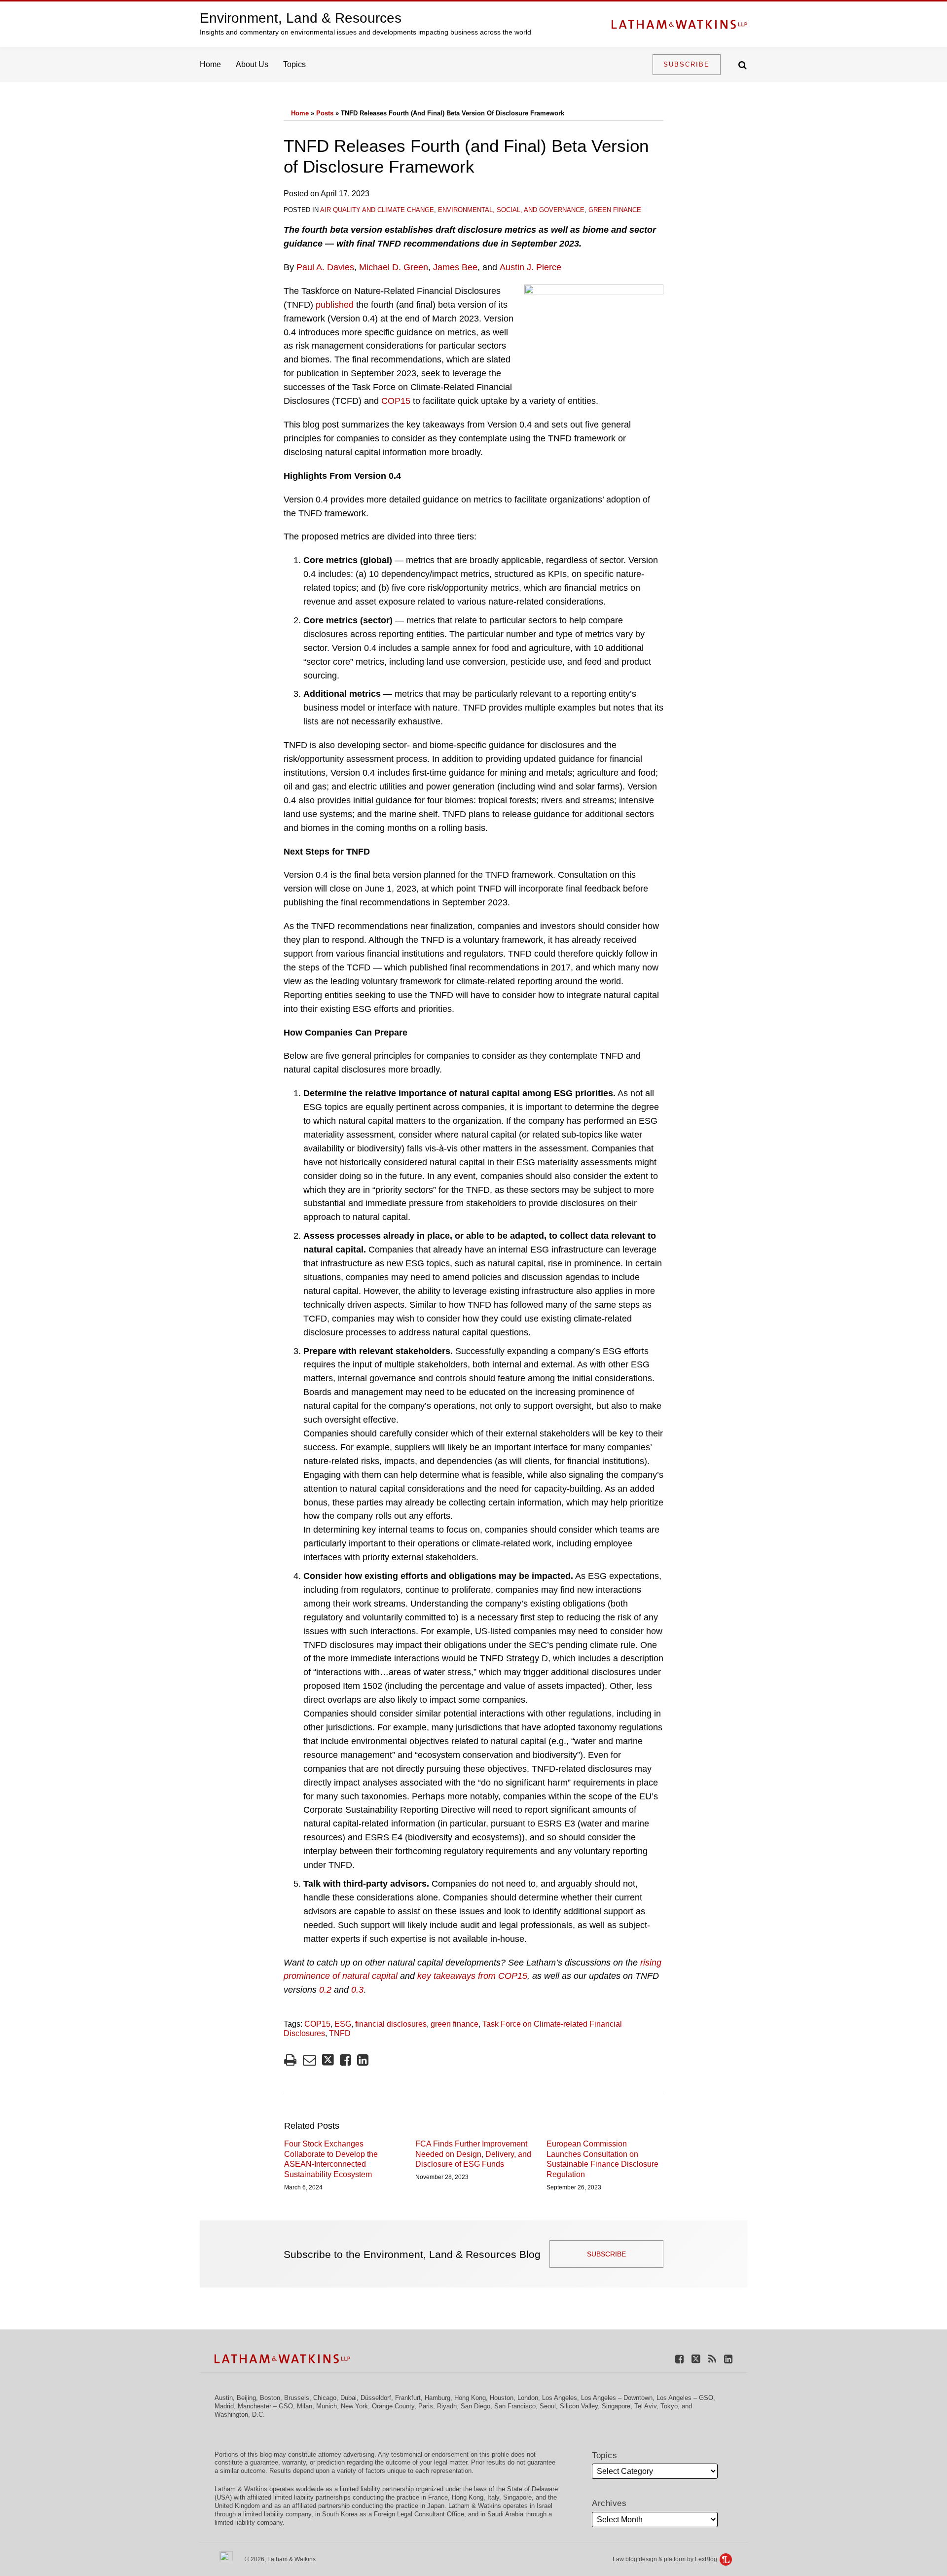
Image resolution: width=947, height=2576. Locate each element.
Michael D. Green (394, 267)
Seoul (548, 2406)
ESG (343, 2024)
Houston (502, 2398)
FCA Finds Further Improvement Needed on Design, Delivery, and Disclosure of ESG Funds (473, 2154)
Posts (325, 113)
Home (210, 64)
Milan (305, 2406)
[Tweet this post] (328, 2060)
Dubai (348, 2398)
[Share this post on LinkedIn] (363, 2060)
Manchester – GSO (265, 2406)
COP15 (396, 401)
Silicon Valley (579, 2406)
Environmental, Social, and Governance (511, 210)
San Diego (475, 2406)
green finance (455, 2024)
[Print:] (290, 2060)
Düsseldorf (376, 2398)
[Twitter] (696, 2358)
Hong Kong (470, 2398)
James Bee (455, 267)
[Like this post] (346, 2060)
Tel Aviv (645, 2406)
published (335, 305)
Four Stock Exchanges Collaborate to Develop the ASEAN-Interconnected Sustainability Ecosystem (331, 2159)
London (528, 2398)
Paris (426, 2406)
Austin (224, 2398)
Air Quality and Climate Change (377, 210)
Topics (294, 64)
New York (354, 2406)
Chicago (325, 2398)
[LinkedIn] (728, 2358)
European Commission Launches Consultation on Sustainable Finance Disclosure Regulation (602, 2159)
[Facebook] (679, 2358)
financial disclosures (391, 2024)
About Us (252, 64)
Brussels (297, 2398)
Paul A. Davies (325, 267)
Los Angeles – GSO (685, 2398)
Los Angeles (560, 2398)
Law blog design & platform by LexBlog (666, 2559)
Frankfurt (408, 2398)
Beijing (246, 2398)
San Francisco (515, 2406)
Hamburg (437, 2398)
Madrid (224, 2406)
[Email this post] (310, 2060)
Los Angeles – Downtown (617, 2398)
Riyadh (447, 2406)
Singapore (616, 2406)
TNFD (340, 2033)
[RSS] (712, 2358)
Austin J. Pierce (530, 267)
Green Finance (615, 210)
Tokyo (669, 2406)
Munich (327, 2406)
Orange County (393, 2406)
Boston (270, 2398)
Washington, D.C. (240, 2415)
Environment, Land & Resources (301, 18)
